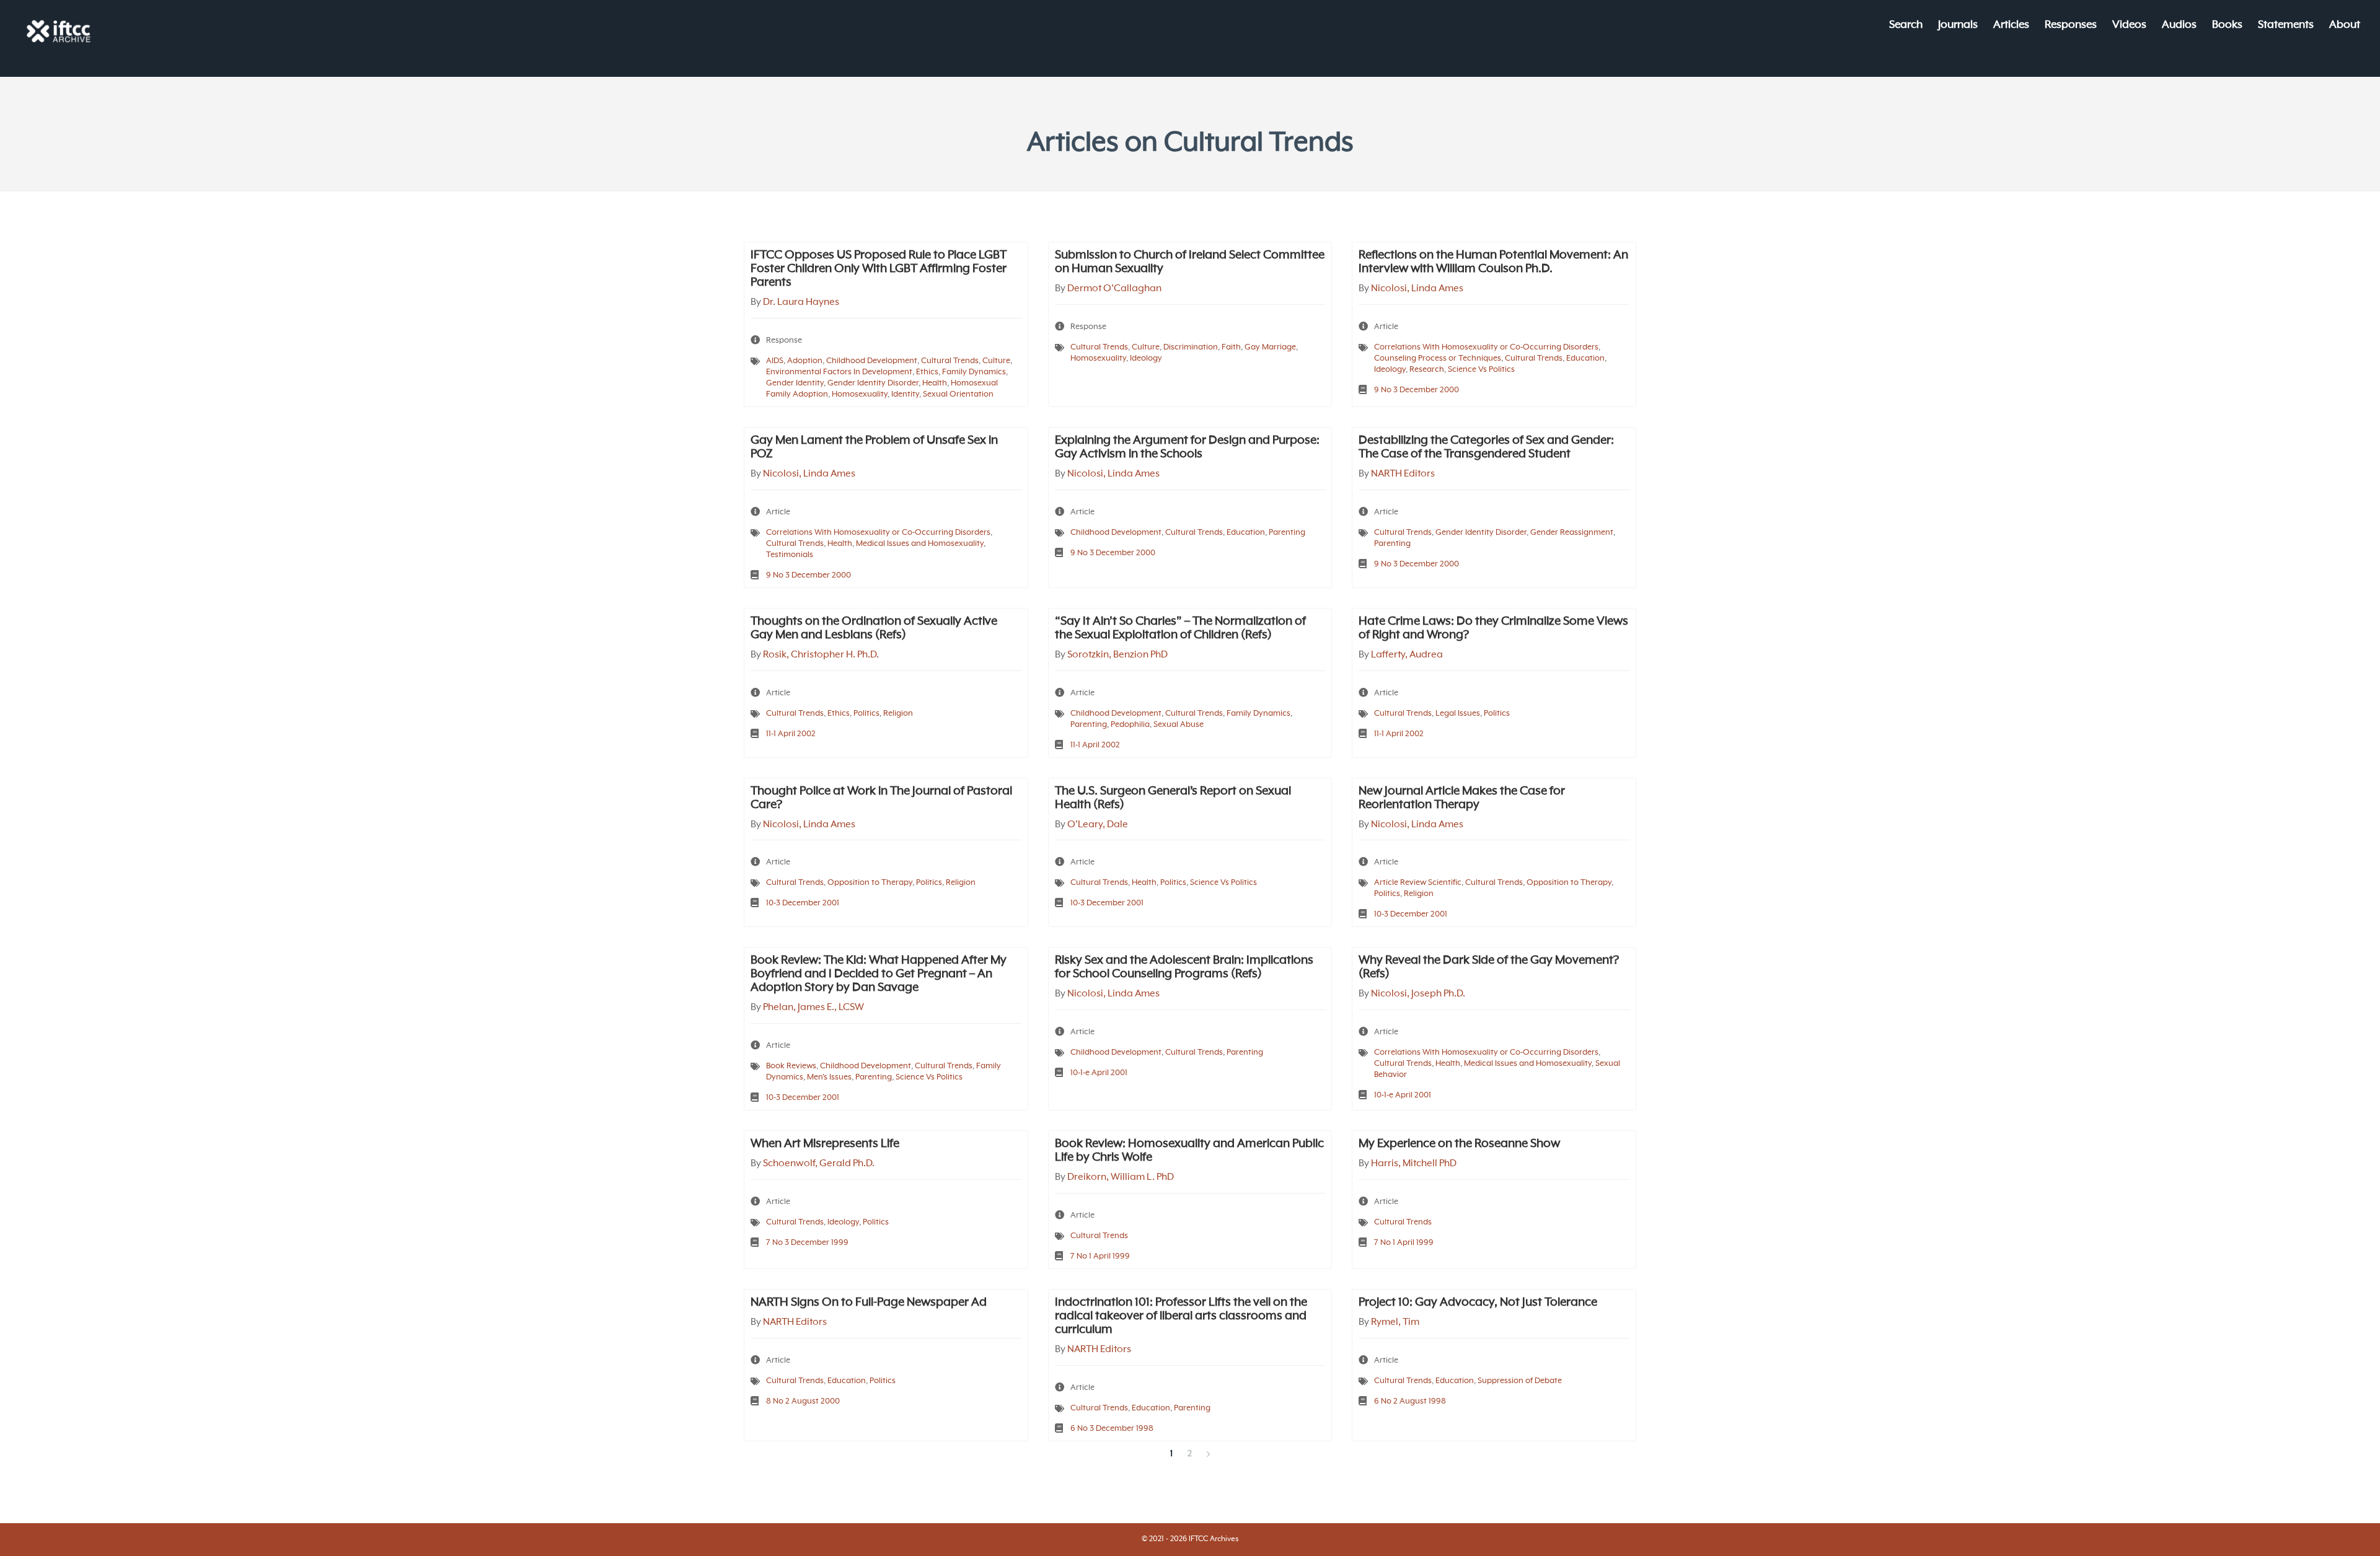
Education (1585, 358)
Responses (2071, 26)
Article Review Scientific (1418, 883)
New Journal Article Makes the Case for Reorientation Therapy (1462, 798)
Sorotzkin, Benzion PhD (1117, 655)
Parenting (1287, 533)
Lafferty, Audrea (1407, 655)
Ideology (1146, 358)
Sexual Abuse (1179, 725)
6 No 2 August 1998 (1410, 1401)
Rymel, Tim (1395, 1322)
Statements (2286, 26)
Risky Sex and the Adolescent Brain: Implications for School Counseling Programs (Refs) (1184, 967)
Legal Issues (1458, 714)
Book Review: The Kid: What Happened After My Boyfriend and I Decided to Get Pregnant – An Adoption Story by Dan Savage (879, 974)
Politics (866, 714)
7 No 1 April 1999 (1100, 1256)
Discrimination (1191, 347)
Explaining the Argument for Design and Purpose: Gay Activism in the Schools (1187, 447)
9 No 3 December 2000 (1417, 390)
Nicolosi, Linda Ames (1417, 289)
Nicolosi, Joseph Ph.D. (1418, 994)
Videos (2129, 26)
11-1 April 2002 (791, 734)
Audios (2179, 26)
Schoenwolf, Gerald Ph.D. (819, 1164)
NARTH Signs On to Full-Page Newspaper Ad (869, 1303)
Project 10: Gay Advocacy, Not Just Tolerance (1478, 1303)
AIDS (775, 361)
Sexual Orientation (958, 394)
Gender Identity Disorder (873, 383)
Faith (1231, 347)
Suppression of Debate (1520, 1381)
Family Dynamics (974, 372)
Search (1906, 26)
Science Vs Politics (1481, 370)
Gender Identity (795, 383)
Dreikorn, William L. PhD (1121, 1177)
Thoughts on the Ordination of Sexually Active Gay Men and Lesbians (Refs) (874, 628)
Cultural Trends (950, 361)
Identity (905, 394)
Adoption (805, 361)
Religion (898, 714)
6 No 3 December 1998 (1112, 1429)
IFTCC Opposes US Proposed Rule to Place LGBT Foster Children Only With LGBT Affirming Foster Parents (879, 269)
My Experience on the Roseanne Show (1459, 1144)
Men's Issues (829, 1077)
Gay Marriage (1270, 347)
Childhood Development (872, 361)
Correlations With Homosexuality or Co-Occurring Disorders (1486, 347)
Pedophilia (1130, 725)
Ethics (927, 372)
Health (935, 383)
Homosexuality (860, 394)
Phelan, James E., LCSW (813, 1008)
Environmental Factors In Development (839, 372)
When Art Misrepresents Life (825, 1144)
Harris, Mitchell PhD (1414, 1164)
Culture (996, 361)
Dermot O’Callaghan (1114, 289)
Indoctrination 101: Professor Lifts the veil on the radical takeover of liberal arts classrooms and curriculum (1181, 1316)
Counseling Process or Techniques (1438, 358)
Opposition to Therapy (870, 883)
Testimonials (790, 555)
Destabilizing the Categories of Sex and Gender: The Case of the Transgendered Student (1486, 447)
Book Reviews (791, 1066)
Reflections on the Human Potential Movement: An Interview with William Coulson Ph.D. (1493, 262)
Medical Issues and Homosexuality (920, 544)
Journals (1958, 26)
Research (1427, 370)
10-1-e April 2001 (1099, 1073)
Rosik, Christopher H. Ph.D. (821, 655)
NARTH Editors (1403, 474)
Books (2227, 26)
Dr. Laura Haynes (801, 302)
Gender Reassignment (1572, 533)
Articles (2011, 26)
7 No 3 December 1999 (807, 1243)
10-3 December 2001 (803, 903)
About (2345, 26)
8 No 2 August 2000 (803, 1401)
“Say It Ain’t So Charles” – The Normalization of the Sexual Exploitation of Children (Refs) (1180, 628)
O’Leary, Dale (1098, 825)
